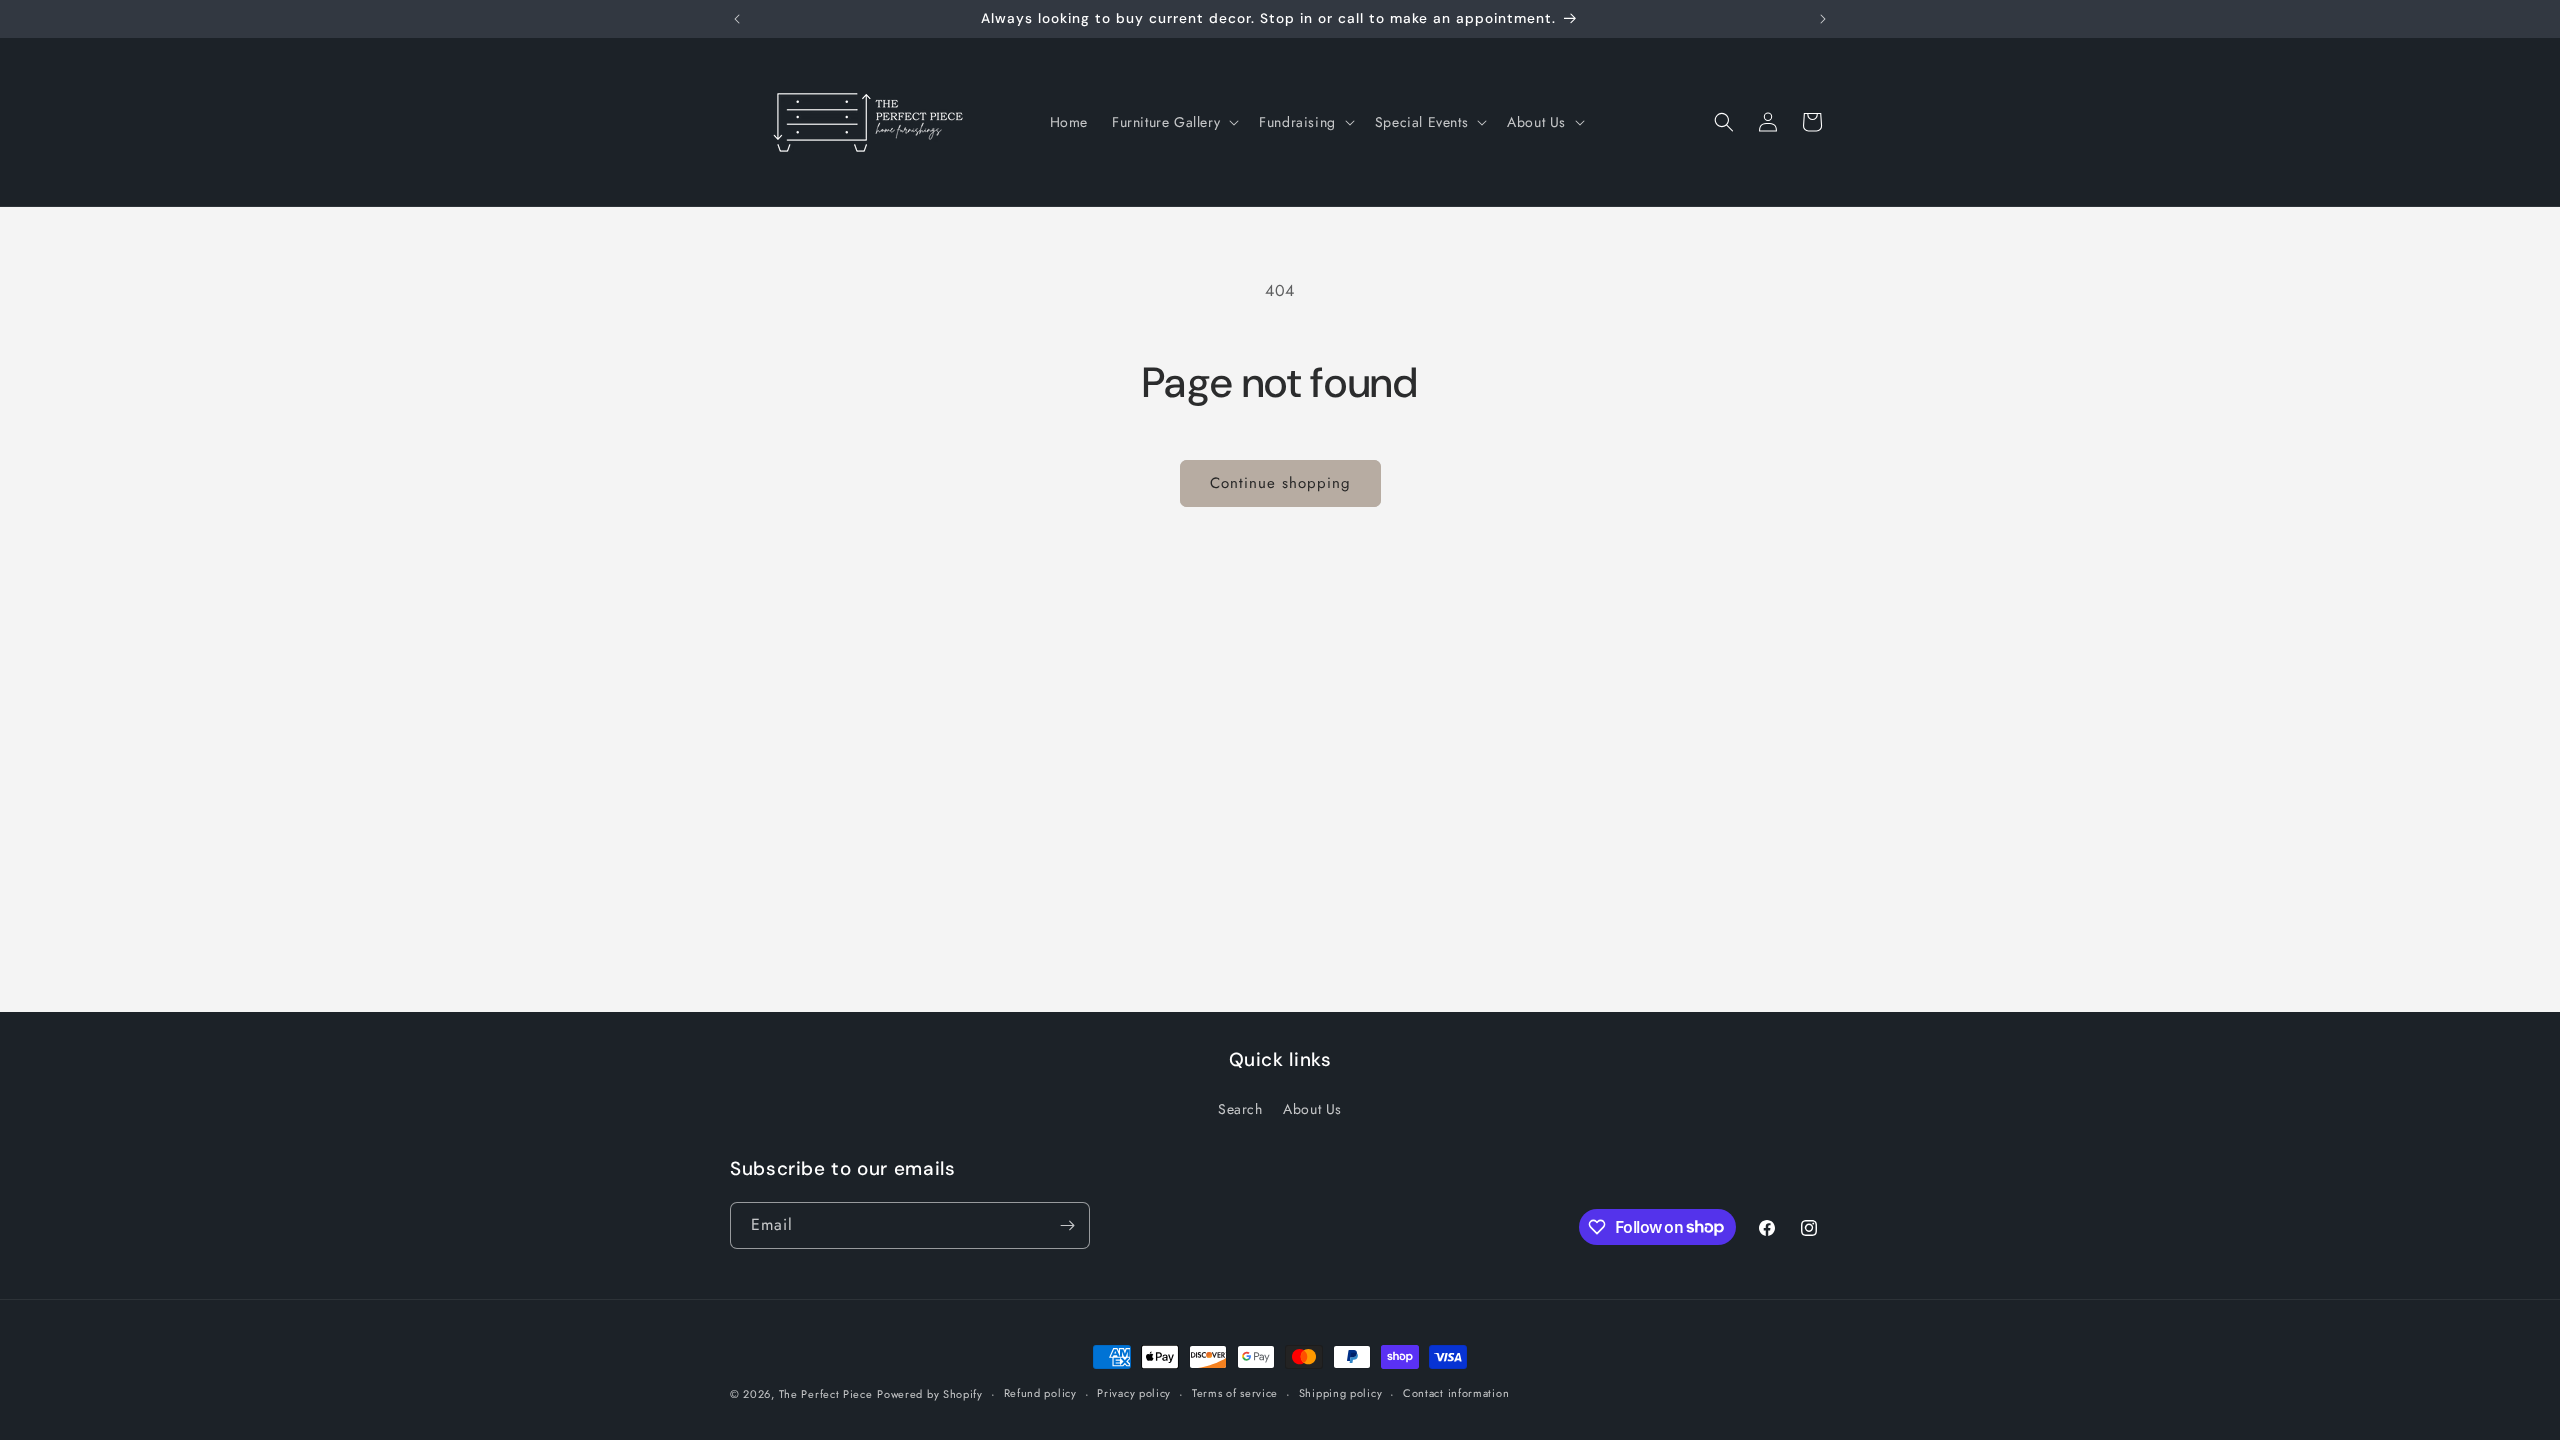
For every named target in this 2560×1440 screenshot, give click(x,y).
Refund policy (1040, 1393)
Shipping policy (1341, 1393)
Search (1240, 1109)
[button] (1173, 122)
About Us (1312, 1109)
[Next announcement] (1823, 19)
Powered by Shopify (930, 1394)
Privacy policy (1134, 1393)
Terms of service (1235, 1393)
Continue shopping (1280, 483)
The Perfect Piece (826, 1394)
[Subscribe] (1067, 1225)
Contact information (1456, 1393)
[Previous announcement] (737, 19)
